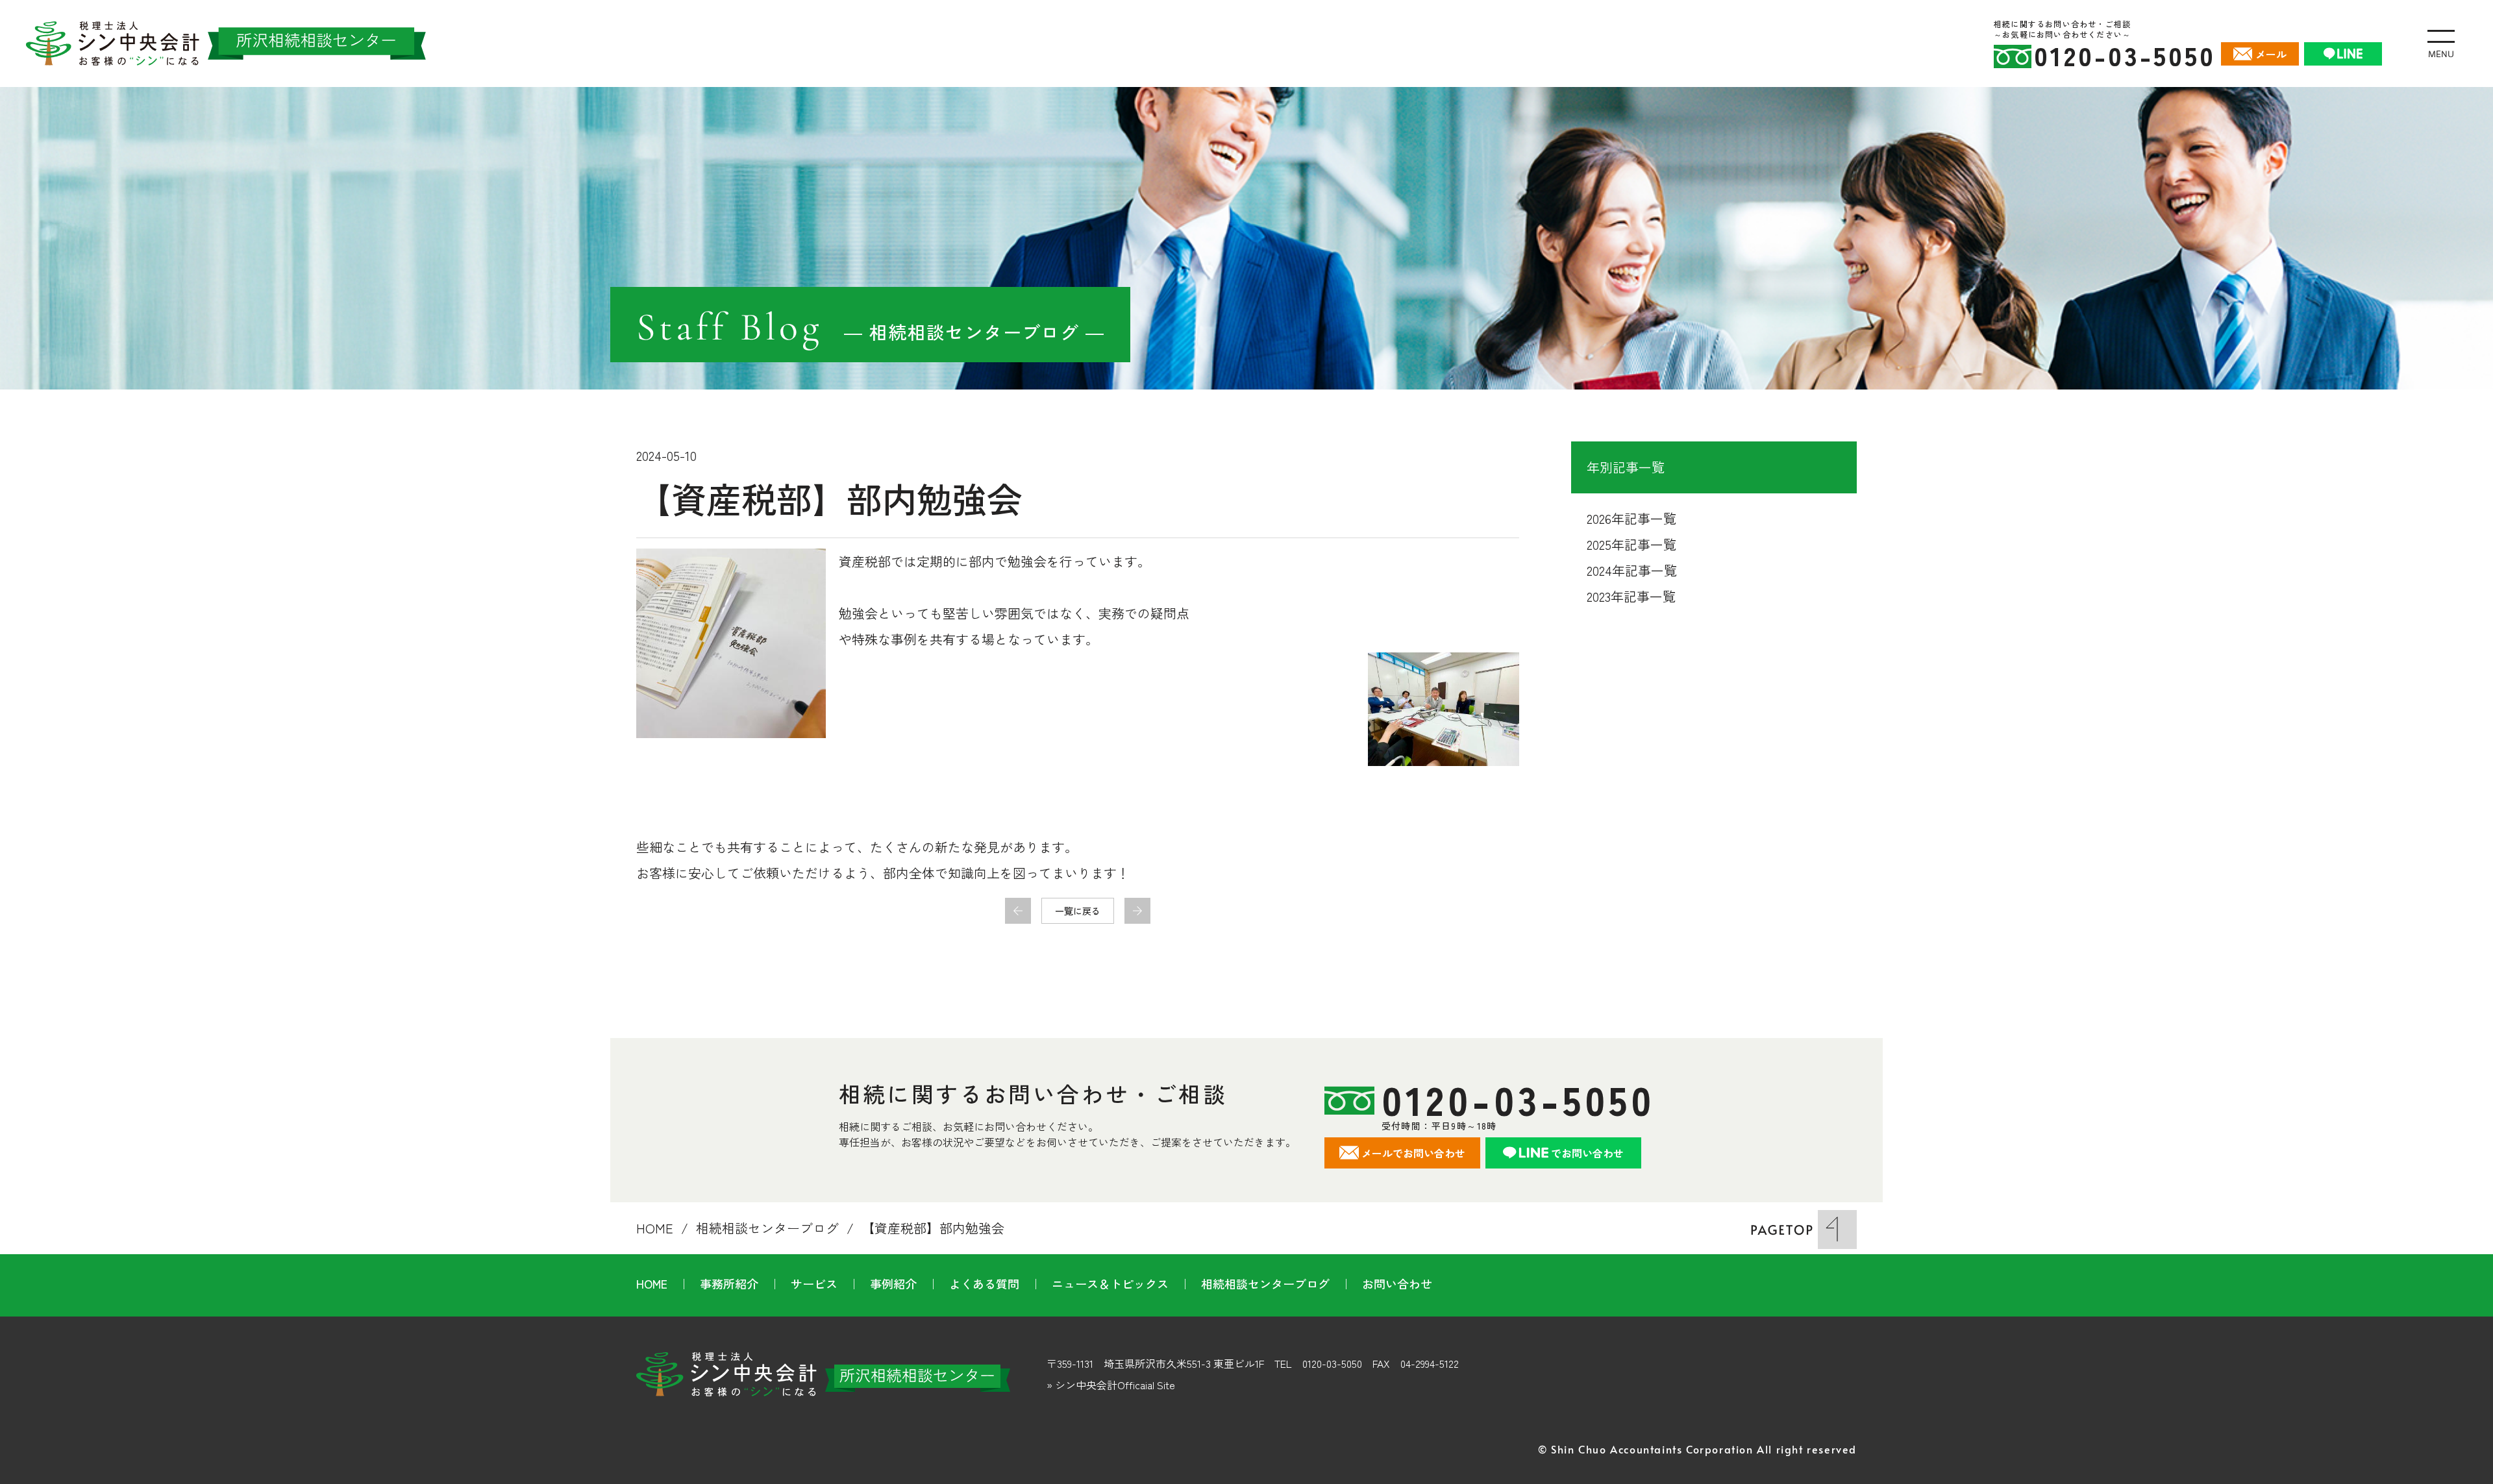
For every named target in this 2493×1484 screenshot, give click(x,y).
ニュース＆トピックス (1110, 1283)
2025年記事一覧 (1631, 544)
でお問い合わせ (1587, 1153)
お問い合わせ (1397, 1283)
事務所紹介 (729, 1283)
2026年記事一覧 (1631, 518)
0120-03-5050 (1518, 1099)
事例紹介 (893, 1283)
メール (2271, 54)
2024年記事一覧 (1632, 570)
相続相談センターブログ (767, 1228)
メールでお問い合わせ (1413, 1153)
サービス (814, 1283)
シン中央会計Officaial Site (1115, 1385)
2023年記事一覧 (1631, 596)
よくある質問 (984, 1283)
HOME (655, 1228)
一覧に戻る (1078, 911)
